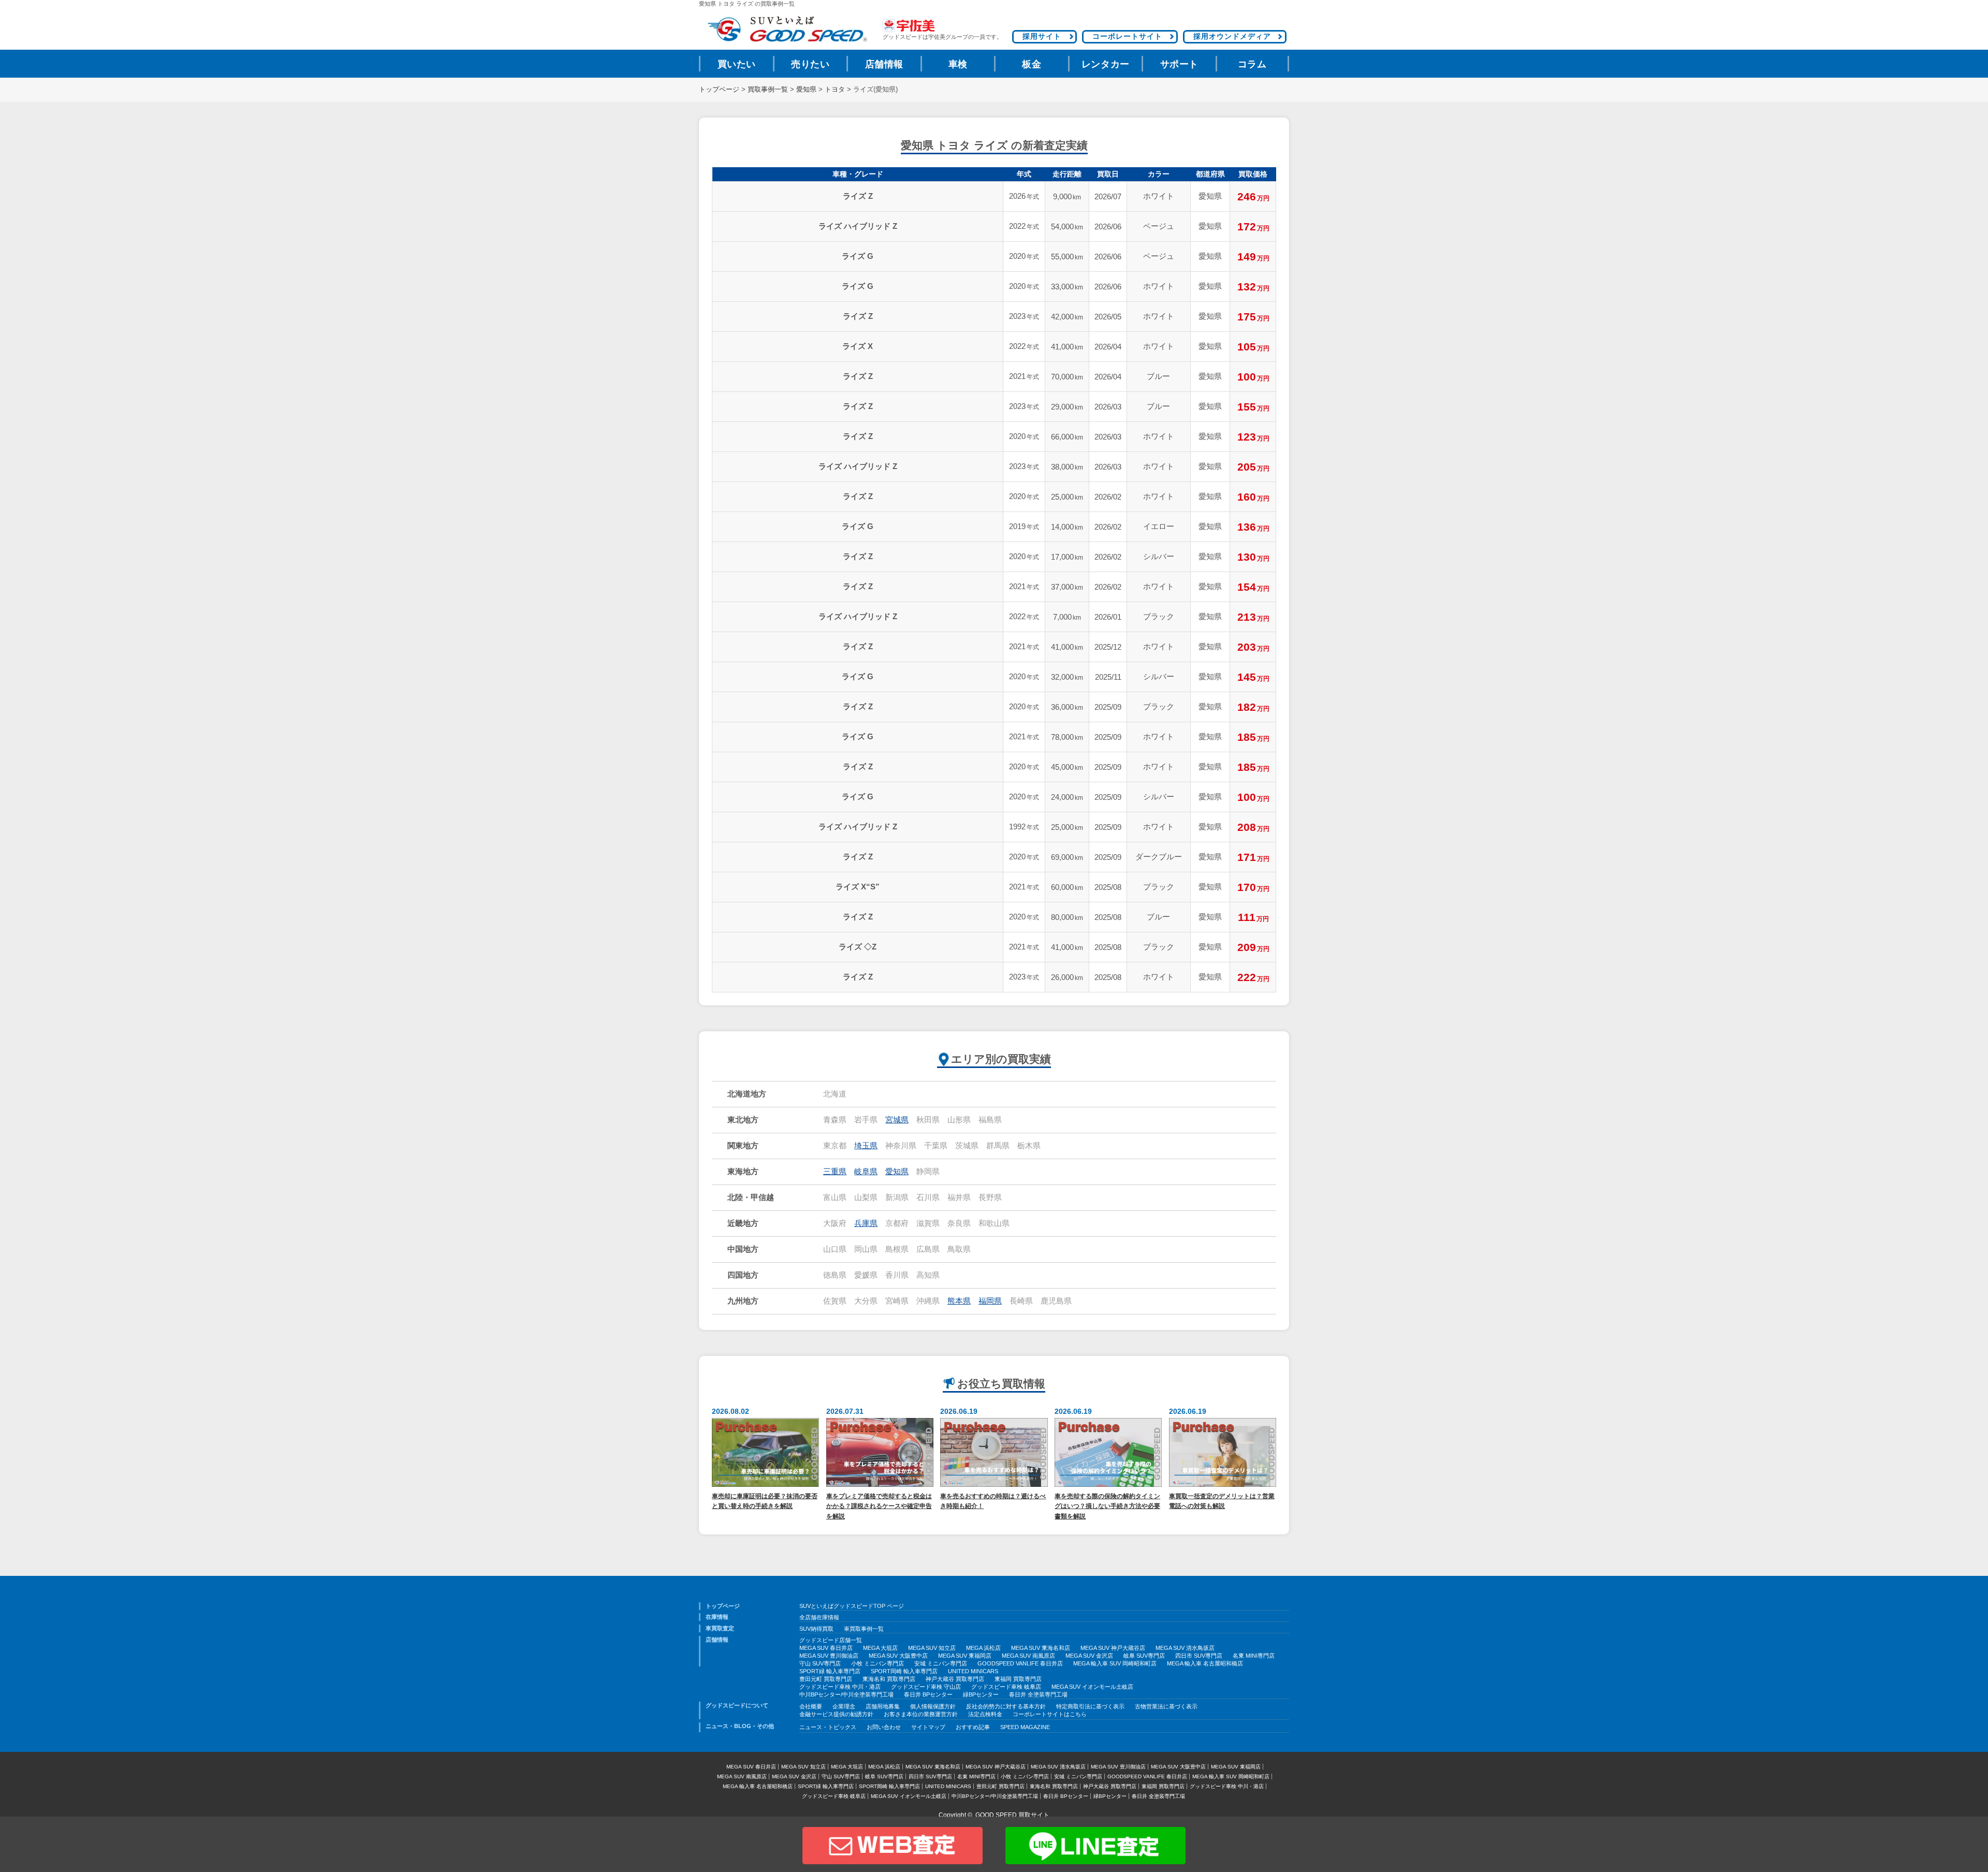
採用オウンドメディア (1232, 36)
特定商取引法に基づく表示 (1090, 1706)
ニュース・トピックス (828, 1727)
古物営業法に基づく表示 (1166, 1706)
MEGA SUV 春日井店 (826, 1648)
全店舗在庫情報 (819, 1617)
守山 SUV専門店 (820, 1663)
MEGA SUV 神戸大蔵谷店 (1113, 1648)
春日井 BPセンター (928, 1694)
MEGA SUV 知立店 (932, 1648)
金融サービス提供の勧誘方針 (836, 1714)
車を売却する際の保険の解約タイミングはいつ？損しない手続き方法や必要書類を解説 (1107, 1506)
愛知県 (806, 90)
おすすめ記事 (973, 1727)
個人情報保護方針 (933, 1706)
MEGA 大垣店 (880, 1648)
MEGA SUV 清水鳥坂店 (1185, 1648)
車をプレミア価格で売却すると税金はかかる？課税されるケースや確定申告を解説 (879, 1506)
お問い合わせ (884, 1727)
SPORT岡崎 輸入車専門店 (904, 1671)
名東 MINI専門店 (1254, 1656)
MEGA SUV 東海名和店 (1041, 1648)
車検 (958, 64)
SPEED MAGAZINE (1025, 1727)
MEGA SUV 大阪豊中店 (898, 1656)
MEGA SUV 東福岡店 (965, 1656)
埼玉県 (866, 1146)
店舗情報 (884, 64)
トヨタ (835, 90)
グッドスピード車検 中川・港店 (840, 1687)
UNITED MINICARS (973, 1671)
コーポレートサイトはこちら (1050, 1714)
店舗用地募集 (883, 1706)
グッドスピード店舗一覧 (831, 1640)
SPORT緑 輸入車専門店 (830, 1671)
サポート (1179, 64)
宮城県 (897, 1120)
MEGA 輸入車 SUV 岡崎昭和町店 (1115, 1663)
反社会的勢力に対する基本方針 (1006, 1706)
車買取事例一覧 (864, 1629)
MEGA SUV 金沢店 (1089, 1656)
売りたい (810, 64)
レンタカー (1106, 64)
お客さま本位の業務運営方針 (921, 1714)
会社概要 (811, 1706)
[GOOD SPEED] (787, 29)
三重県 (835, 1172)
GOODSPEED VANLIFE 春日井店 (1020, 1663)
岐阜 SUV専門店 (1144, 1656)
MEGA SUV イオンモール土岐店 (1092, 1687)
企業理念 (844, 1706)
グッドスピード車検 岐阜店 (1006, 1687)
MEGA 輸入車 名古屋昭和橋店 (1205, 1663)
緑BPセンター (981, 1694)
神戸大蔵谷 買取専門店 (955, 1679)
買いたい (737, 64)
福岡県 (990, 1301)
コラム (1252, 64)
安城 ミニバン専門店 (941, 1663)
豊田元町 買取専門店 (826, 1679)
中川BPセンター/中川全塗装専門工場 (846, 1694)
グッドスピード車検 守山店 (926, 1687)
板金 (1032, 64)
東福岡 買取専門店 (1018, 1679)
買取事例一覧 (768, 90)
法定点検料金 (985, 1714)
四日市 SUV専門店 (1199, 1656)
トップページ (719, 90)
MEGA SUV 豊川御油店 (829, 1656)
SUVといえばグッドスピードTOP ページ (852, 1606)
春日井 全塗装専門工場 (1038, 1694)
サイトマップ (928, 1727)
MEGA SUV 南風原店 (1028, 1656)
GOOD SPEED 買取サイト (1012, 1815)
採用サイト (1042, 36)
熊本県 (959, 1301)
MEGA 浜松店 (983, 1648)
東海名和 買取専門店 (889, 1679)
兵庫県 (866, 1223)
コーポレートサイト (1127, 36)
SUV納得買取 (816, 1629)
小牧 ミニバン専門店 (878, 1663)
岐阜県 (866, 1172)
